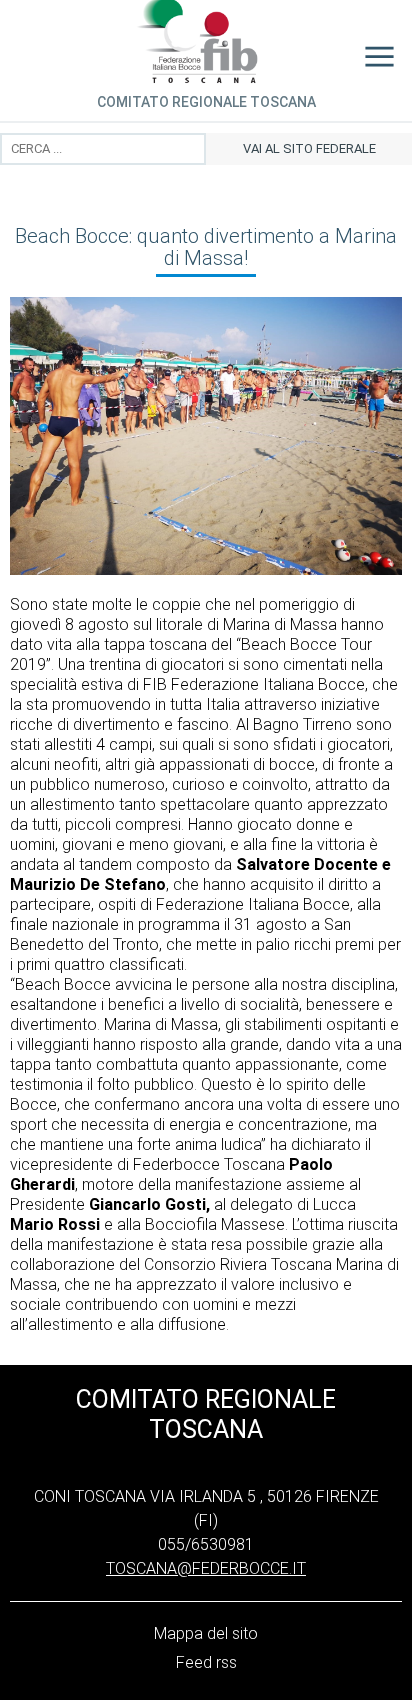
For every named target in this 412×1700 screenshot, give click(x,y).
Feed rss (206, 1662)
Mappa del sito (206, 1633)
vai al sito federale (309, 148)
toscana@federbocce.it (206, 1568)
